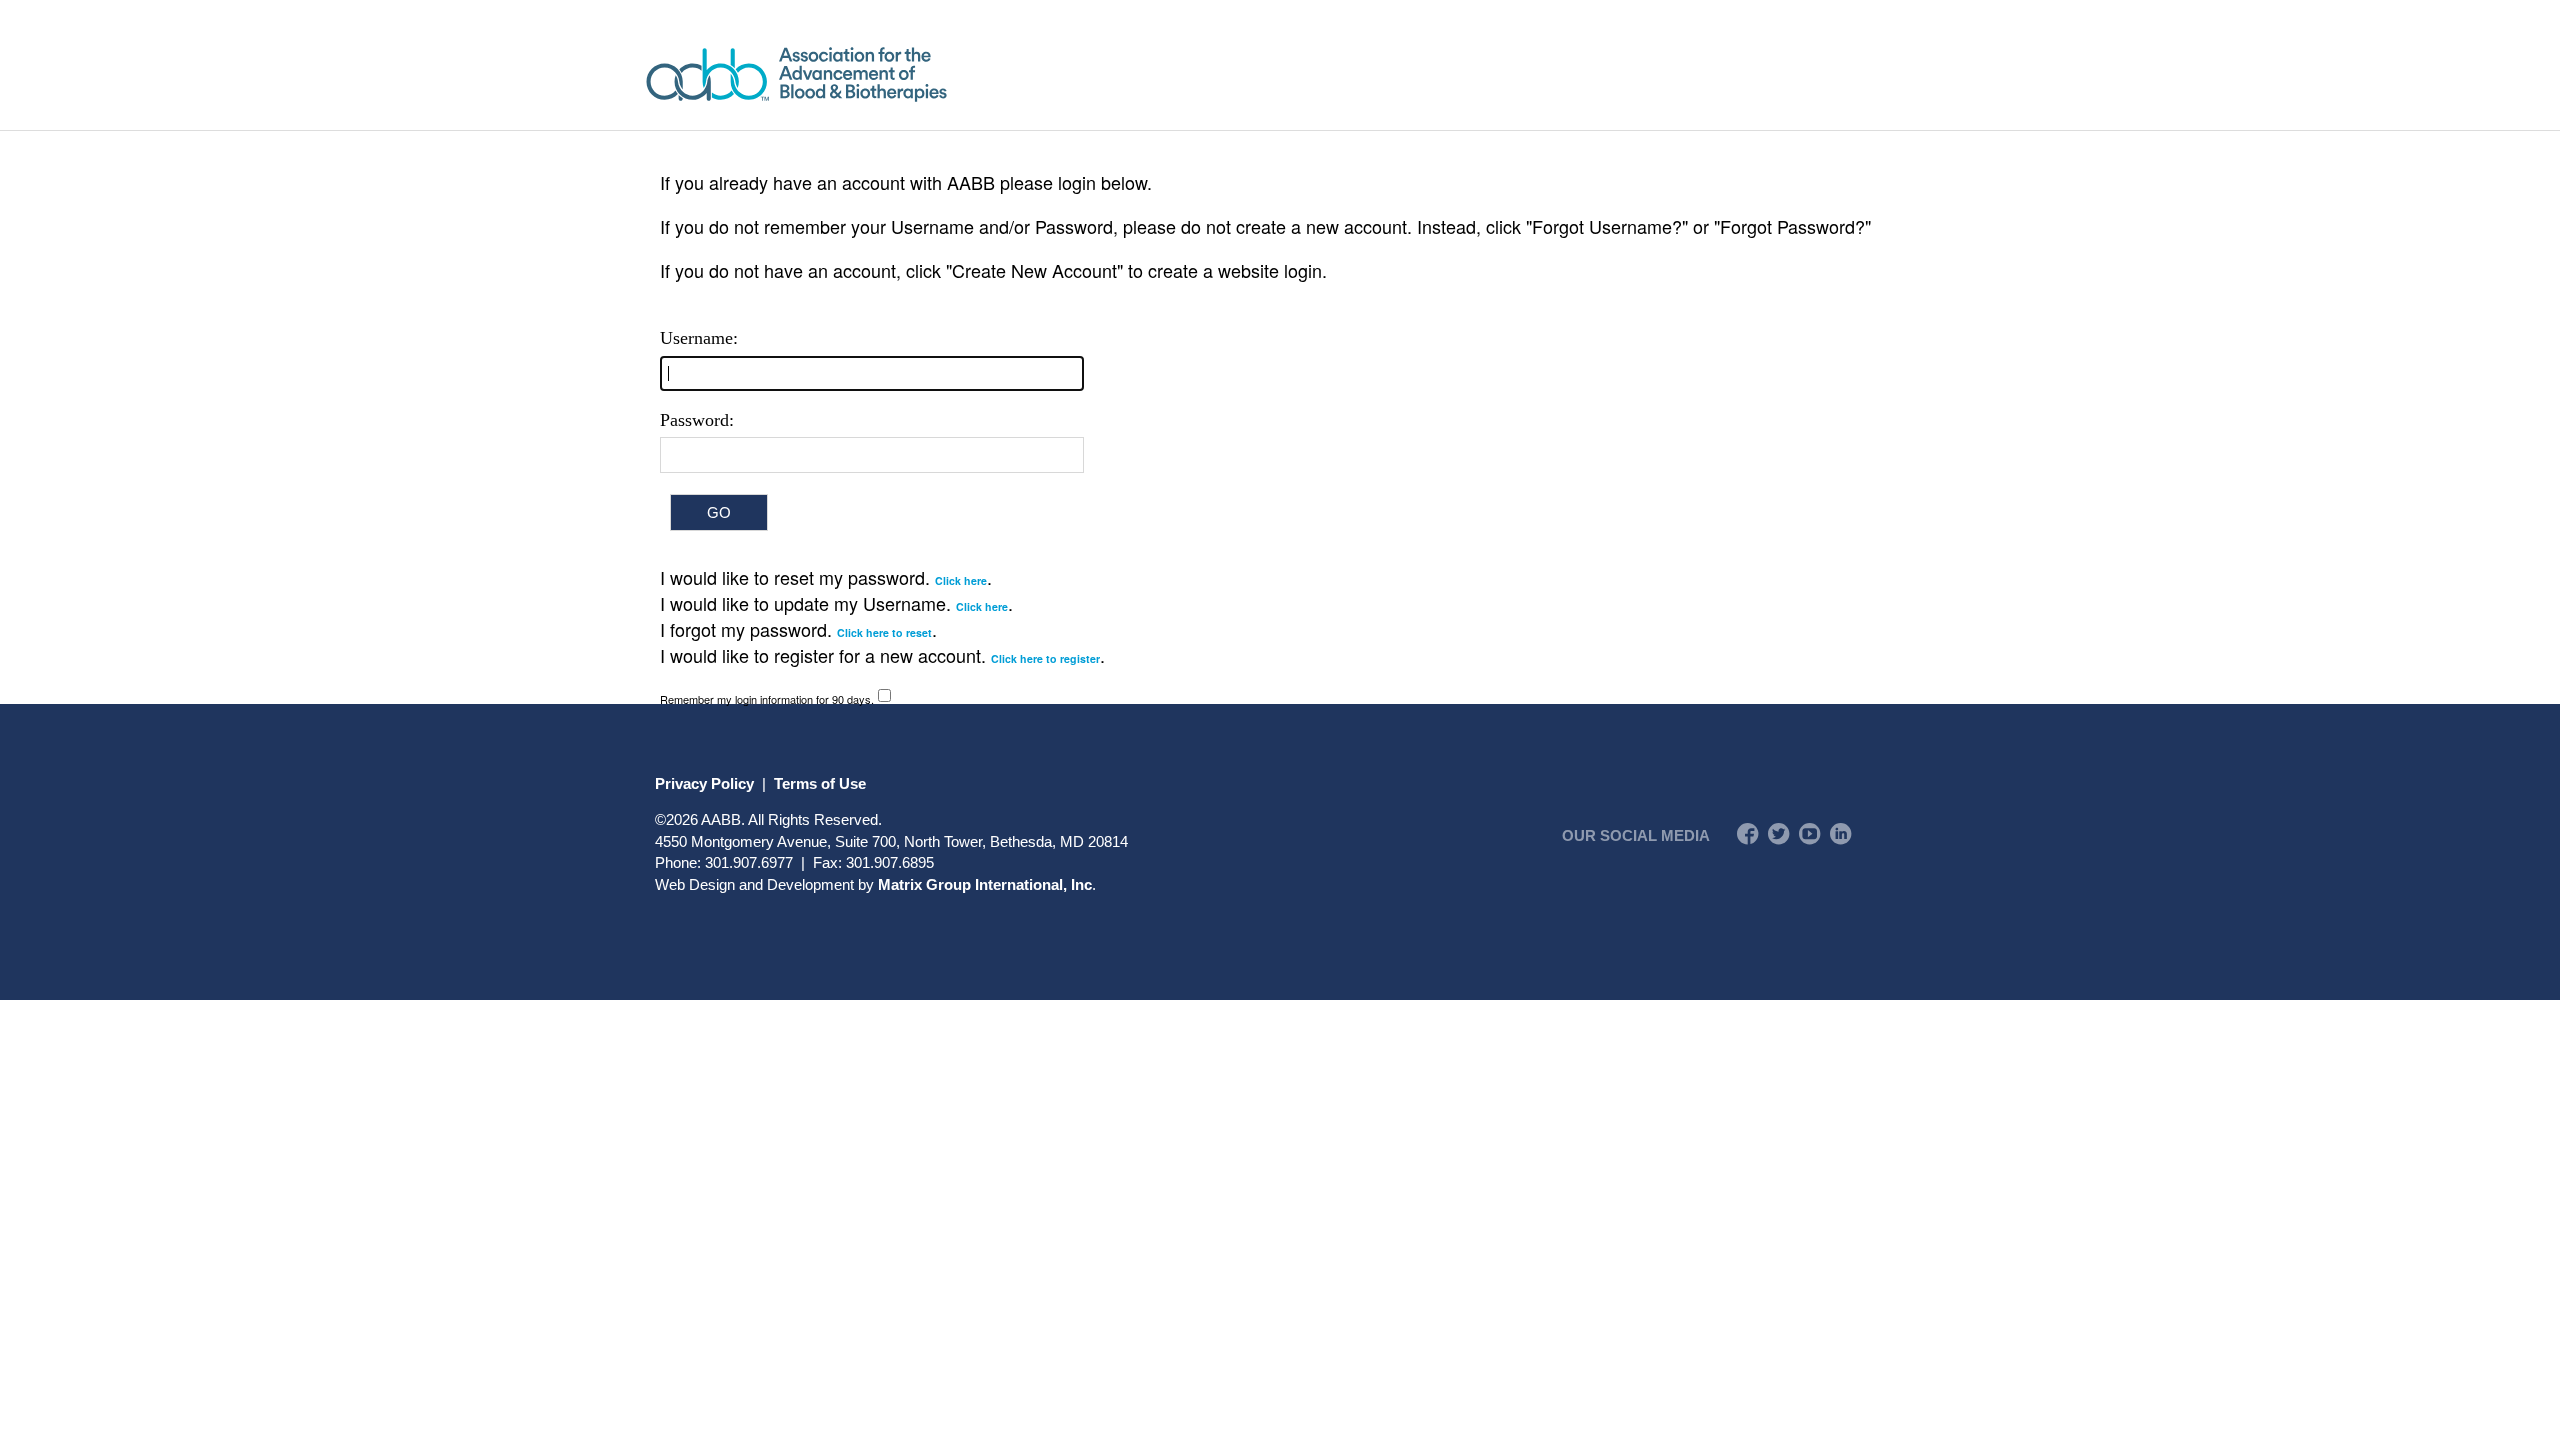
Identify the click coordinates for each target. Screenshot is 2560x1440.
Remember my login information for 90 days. (767, 699)
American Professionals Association (854, 74)
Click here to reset (884, 632)
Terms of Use (820, 783)
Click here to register (1045, 658)
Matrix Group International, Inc (985, 884)
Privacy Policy (704, 783)
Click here (961, 580)
